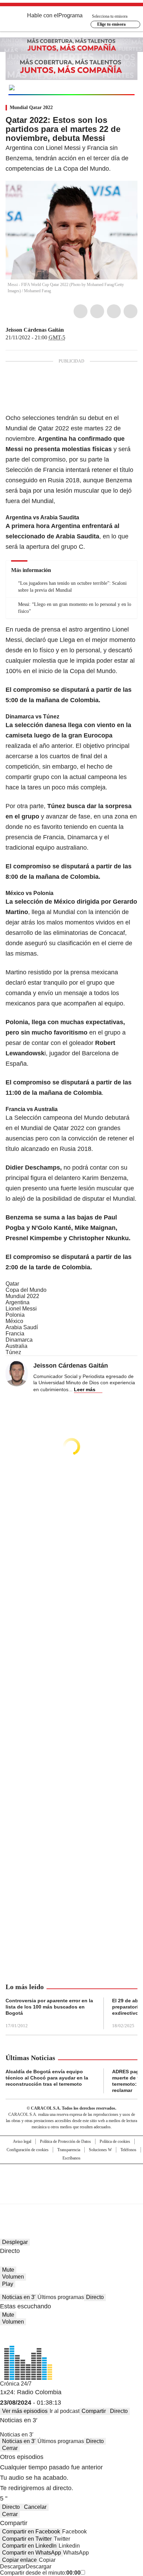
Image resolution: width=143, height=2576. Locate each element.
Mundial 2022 (22, 1296)
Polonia (15, 1315)
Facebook (81, 311)
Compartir (94, 2411)
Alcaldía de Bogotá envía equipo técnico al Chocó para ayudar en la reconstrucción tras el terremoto (47, 2078)
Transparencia (69, 2150)
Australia (16, 1346)
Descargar (13, 2566)
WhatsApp (131, 311)
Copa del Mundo (26, 1290)
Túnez (13, 1352)
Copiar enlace (19, 2560)
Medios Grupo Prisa (72, 2196)
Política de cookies (115, 2141)
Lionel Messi (21, 1309)
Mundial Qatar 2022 (31, 108)
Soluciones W (100, 2150)
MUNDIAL (54, 88)
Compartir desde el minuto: (40, 2573)
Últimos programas (61, 2297)
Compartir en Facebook (31, 2532)
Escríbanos (71, 2158)
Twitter (97, 311)
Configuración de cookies (28, 2150)
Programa (70, 15)
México (14, 1321)
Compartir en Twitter (27, 2539)
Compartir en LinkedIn (29, 2546)
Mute (8, 2270)
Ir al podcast (65, 2411)
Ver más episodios (25, 2411)
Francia (15, 1334)
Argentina (18, 1302)
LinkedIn (114, 311)
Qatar (12, 1284)
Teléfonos (128, 2150)
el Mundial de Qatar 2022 (49, 1128)
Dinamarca (19, 1340)
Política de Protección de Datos (65, 2141)
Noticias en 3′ (19, 2297)
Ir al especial (109, 87)
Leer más (85, 1389)
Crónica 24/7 (16, 2384)
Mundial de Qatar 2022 (37, 428)
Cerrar (10, 2448)
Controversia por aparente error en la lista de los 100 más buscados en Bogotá (49, 2007)
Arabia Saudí (22, 1327)
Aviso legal (22, 2141)
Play (8, 2284)
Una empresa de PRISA (71, 2179)
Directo (95, 2297)
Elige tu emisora (111, 24)
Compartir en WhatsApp (32, 2553)
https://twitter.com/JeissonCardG (69, 330)
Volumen (13, 2277)
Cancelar (35, 2507)
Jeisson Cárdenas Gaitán (35, 330)
